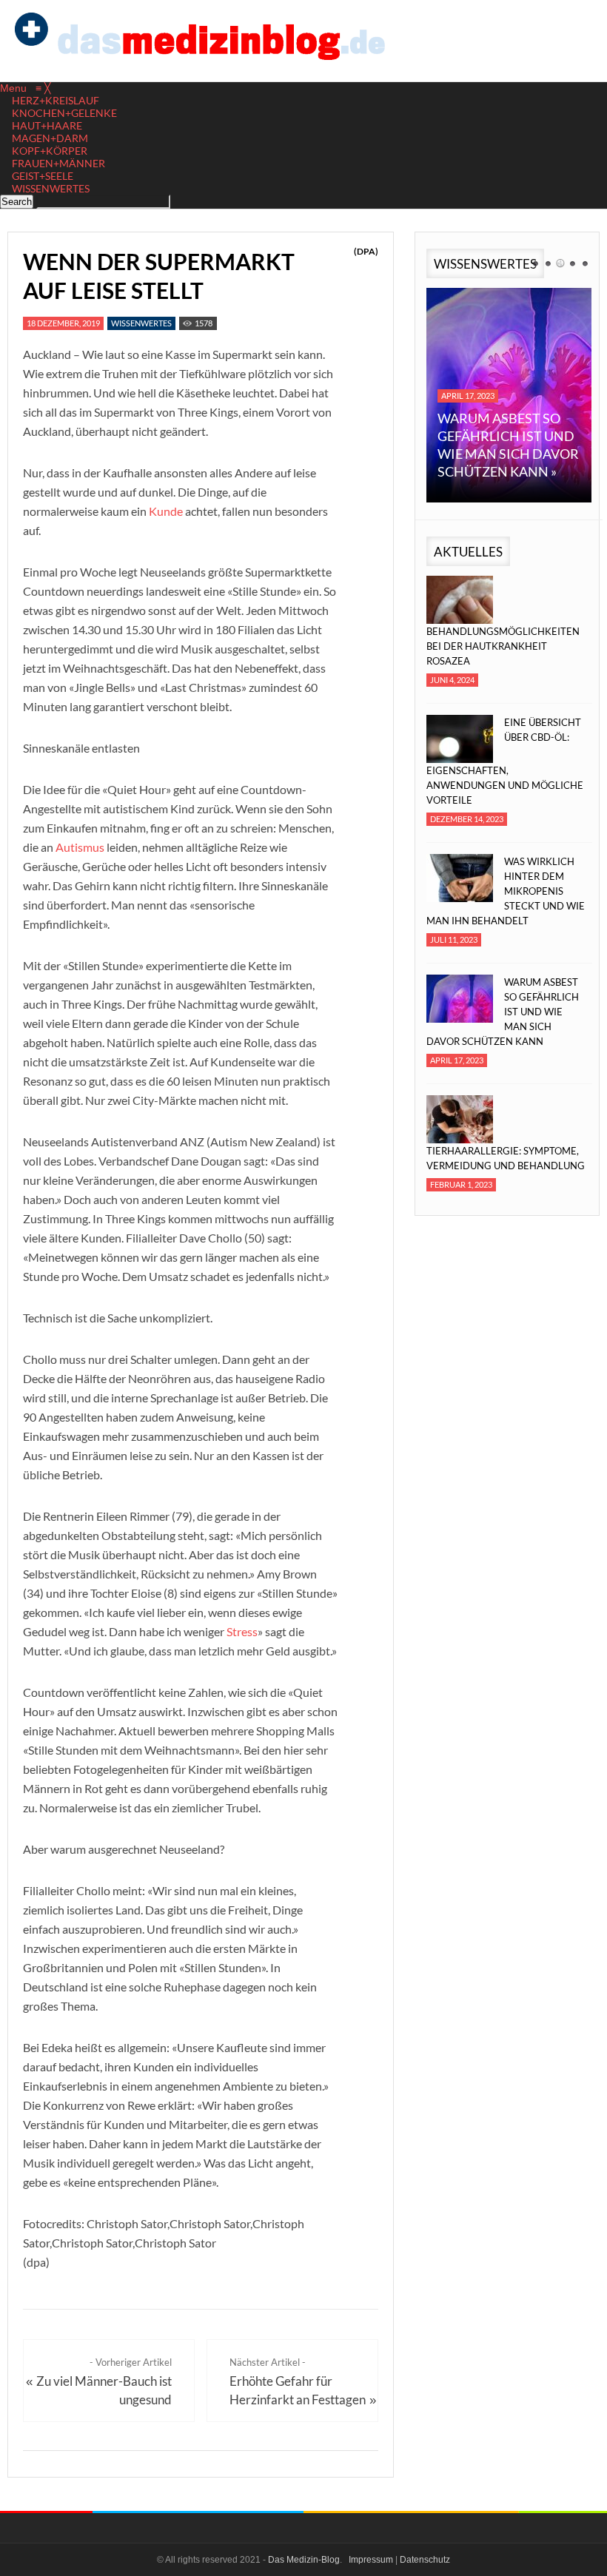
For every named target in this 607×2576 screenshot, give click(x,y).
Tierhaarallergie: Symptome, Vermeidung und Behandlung (506, 1158)
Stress (242, 1631)
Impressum (371, 2560)
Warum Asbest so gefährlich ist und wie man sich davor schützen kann (503, 1012)
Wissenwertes (141, 323)
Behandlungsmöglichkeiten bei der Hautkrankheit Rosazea (503, 646)
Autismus (80, 847)
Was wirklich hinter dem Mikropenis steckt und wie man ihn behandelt (506, 891)
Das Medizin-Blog (304, 2560)
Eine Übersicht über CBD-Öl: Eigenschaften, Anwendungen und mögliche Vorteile (505, 761)
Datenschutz (425, 2560)
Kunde (166, 511)
